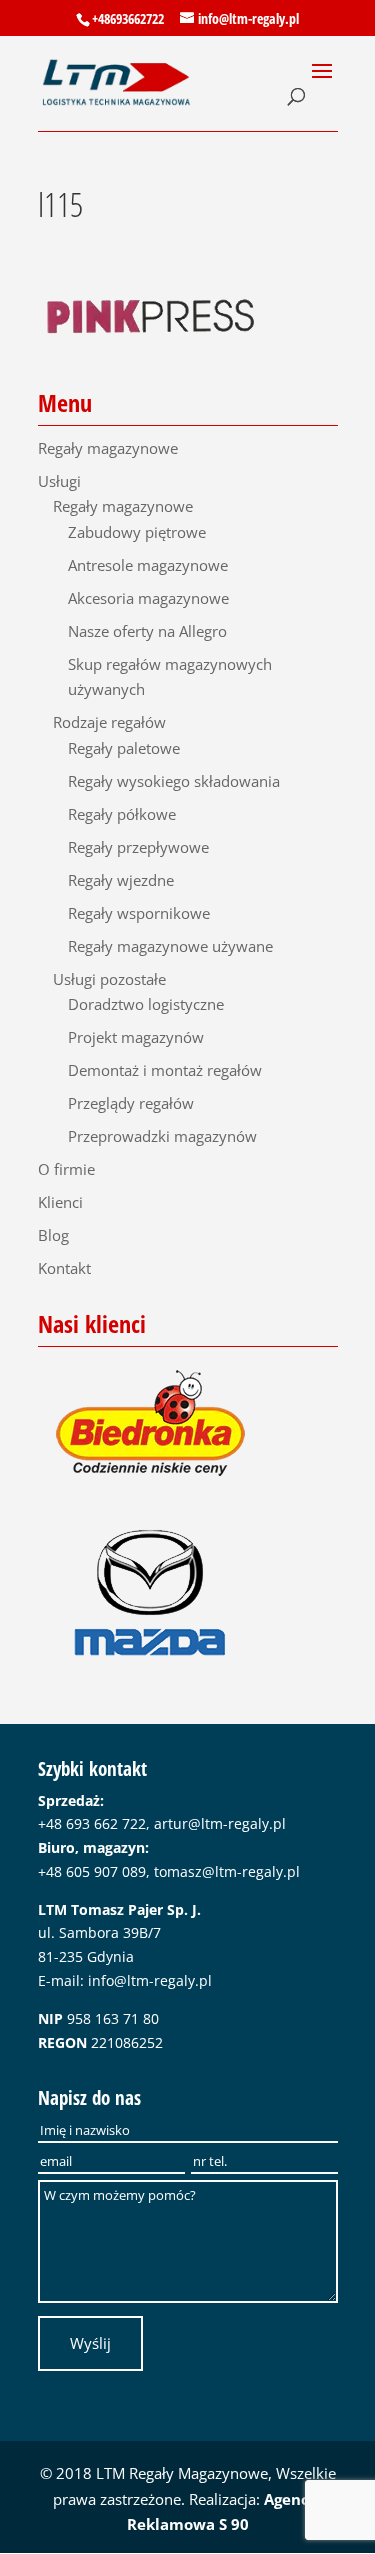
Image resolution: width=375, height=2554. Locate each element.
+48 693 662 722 (92, 1823)
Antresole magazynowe (148, 565)
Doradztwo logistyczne (146, 1004)
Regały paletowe (124, 748)
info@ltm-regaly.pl (150, 1980)
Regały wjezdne (121, 880)
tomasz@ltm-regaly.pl (227, 1871)
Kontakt (64, 1268)
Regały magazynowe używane (170, 946)
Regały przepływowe (138, 847)
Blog (53, 1235)
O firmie (66, 1169)
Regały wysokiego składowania (174, 781)
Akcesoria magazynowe (148, 598)
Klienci (60, 1202)
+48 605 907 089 (92, 1871)
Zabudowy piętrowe (137, 532)
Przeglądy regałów (131, 1103)
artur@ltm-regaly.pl (220, 1823)
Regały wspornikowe (139, 913)
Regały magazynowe (108, 448)
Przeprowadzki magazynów (162, 1136)
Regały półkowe (122, 814)
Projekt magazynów (136, 1037)
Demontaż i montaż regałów (165, 1070)
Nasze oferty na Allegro (147, 631)
